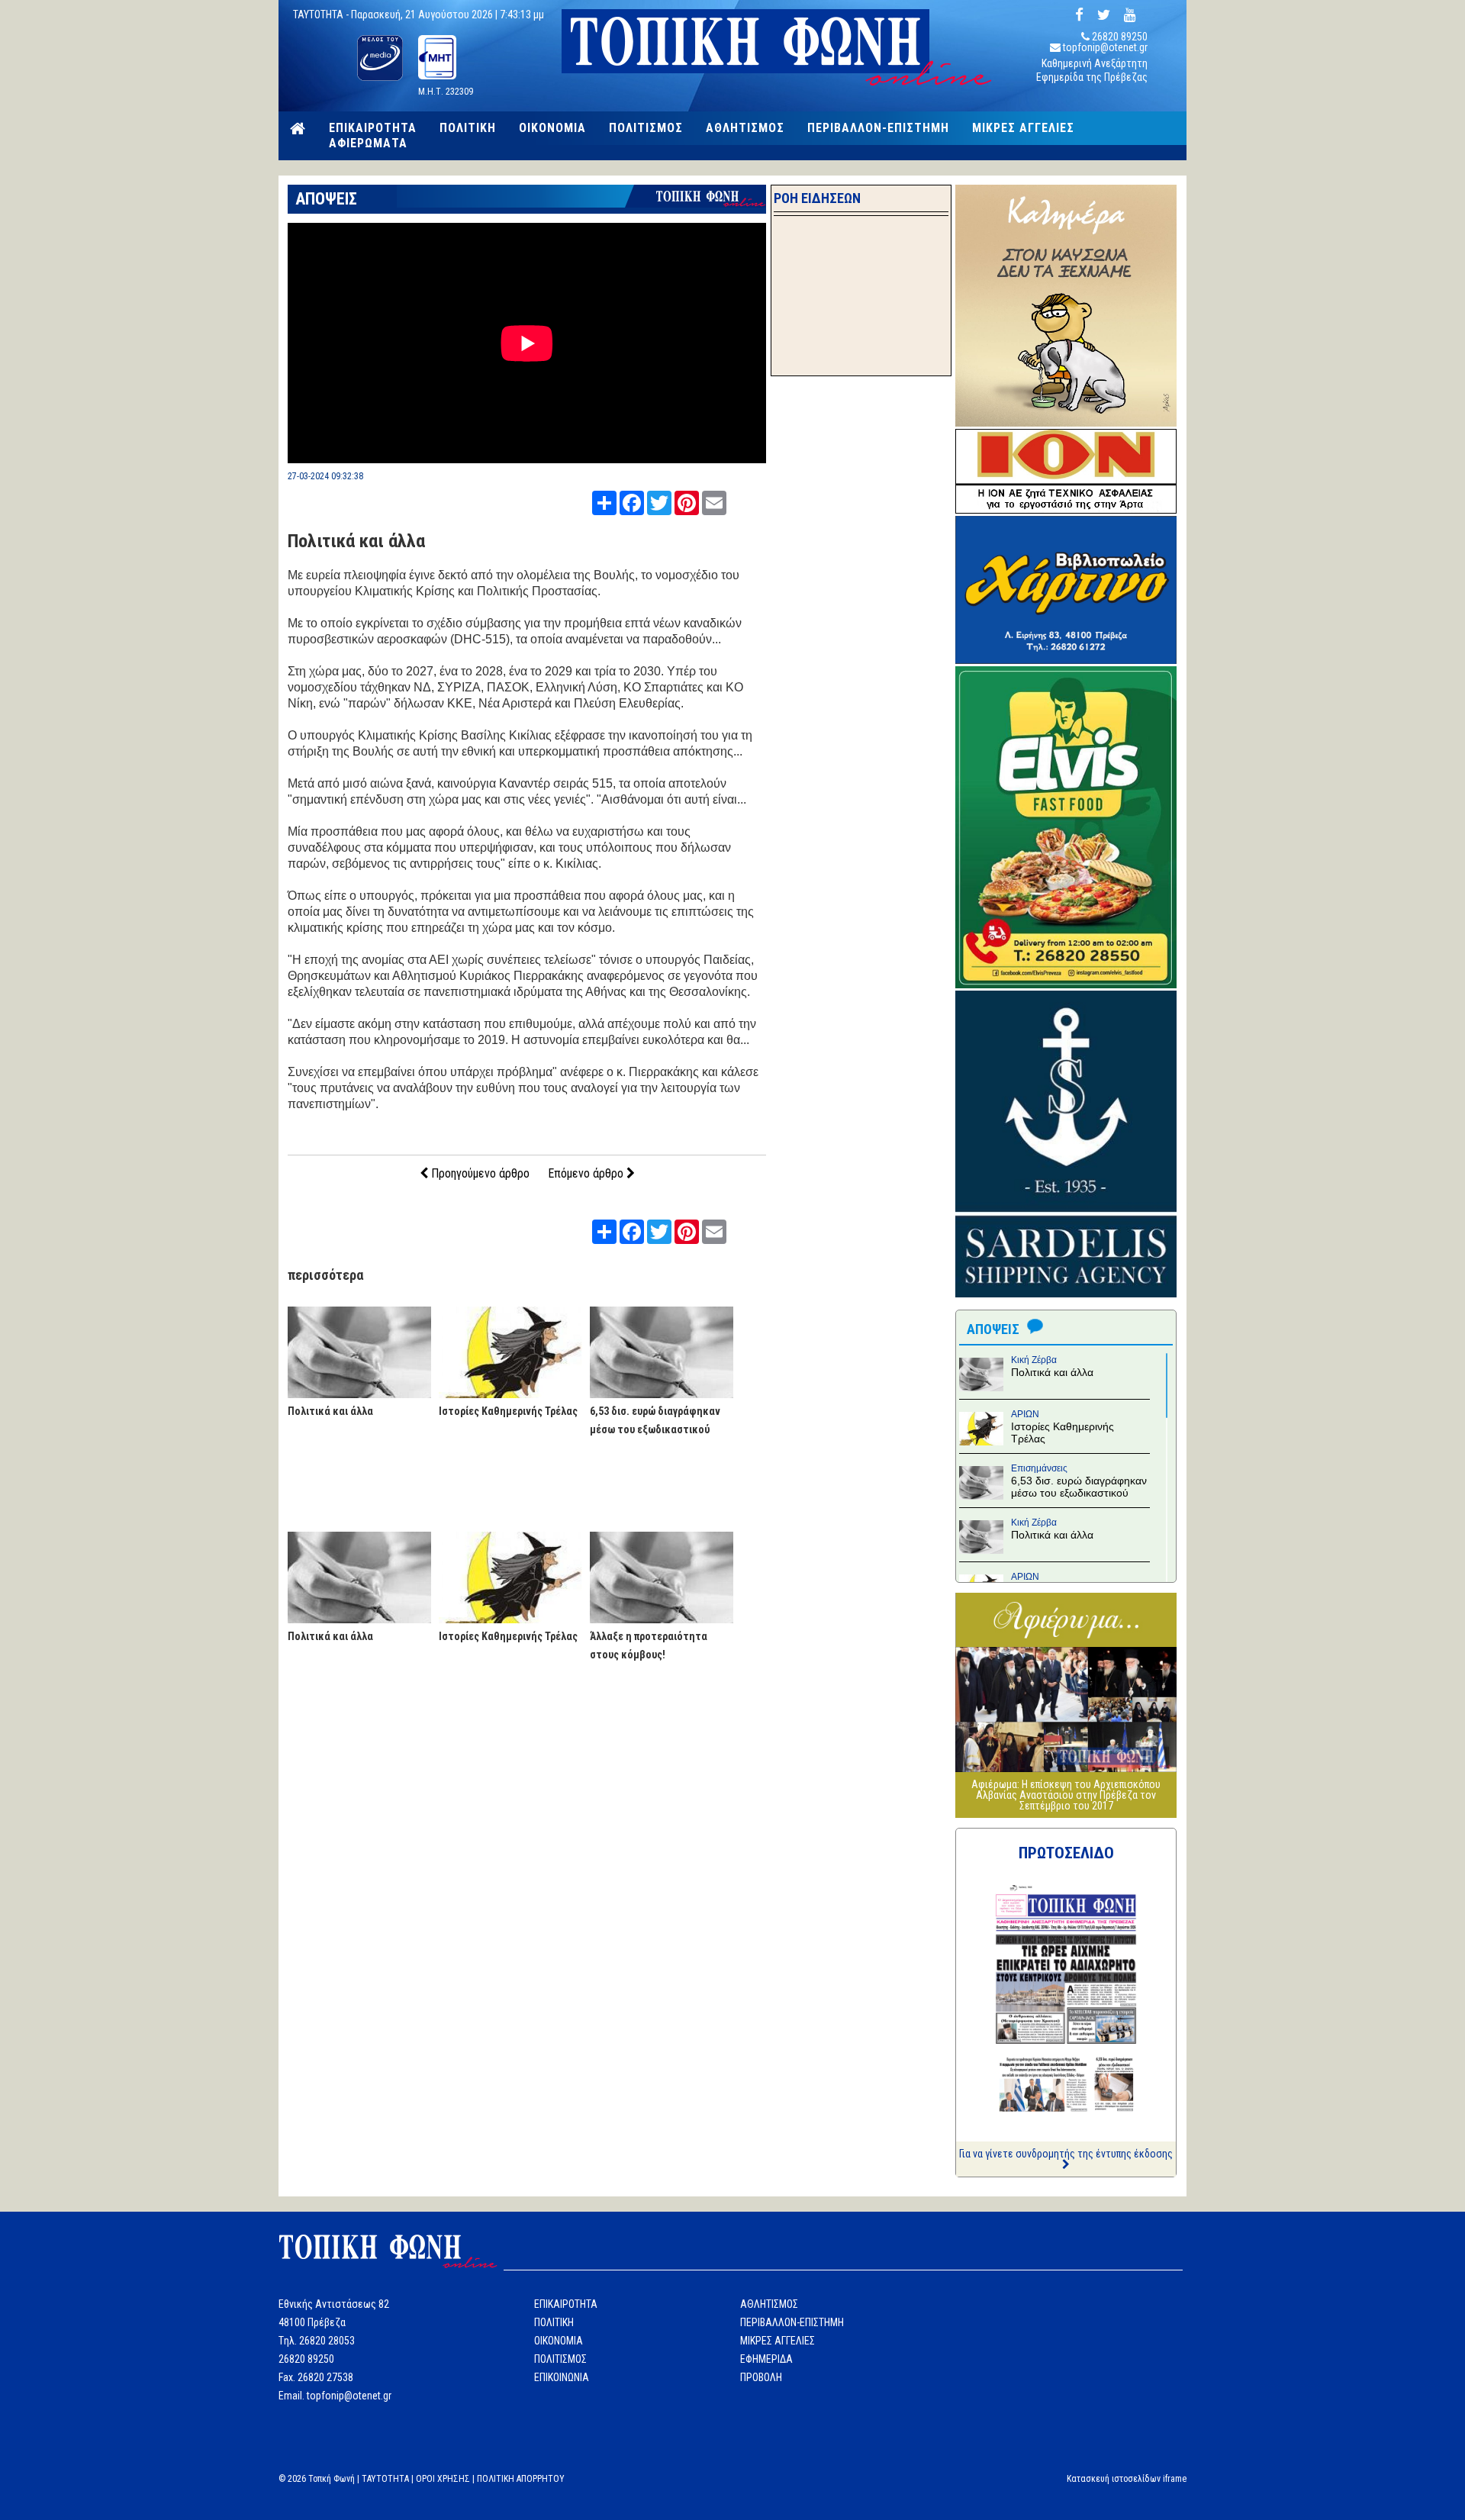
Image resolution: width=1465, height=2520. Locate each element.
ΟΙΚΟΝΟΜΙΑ (552, 128)
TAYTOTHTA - (322, 15)
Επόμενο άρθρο (587, 1173)
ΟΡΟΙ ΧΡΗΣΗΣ (443, 2479)
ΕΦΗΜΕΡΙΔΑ (766, 2359)
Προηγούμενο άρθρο (479, 1173)
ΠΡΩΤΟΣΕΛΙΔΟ (1066, 1853)
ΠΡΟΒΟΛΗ (761, 2377)
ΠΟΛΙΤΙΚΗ (468, 128)
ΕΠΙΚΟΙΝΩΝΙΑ (562, 2377)
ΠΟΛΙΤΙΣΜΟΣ (646, 128)
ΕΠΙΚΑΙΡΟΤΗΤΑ (373, 128)
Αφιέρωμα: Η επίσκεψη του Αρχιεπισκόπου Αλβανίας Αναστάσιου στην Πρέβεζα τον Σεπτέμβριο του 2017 (1066, 1795)
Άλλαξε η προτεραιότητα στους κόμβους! (649, 1645)
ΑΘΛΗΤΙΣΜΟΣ (745, 128)
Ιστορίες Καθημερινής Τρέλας (508, 1411)
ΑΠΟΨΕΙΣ (326, 199)
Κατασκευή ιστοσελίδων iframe (1127, 2479)
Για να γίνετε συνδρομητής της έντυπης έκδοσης (1066, 2154)
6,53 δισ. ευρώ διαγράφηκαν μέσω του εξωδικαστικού (655, 1420)
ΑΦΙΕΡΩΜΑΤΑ (368, 143)
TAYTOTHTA (385, 2479)
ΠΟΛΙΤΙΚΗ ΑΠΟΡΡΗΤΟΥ (521, 2479)
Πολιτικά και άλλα (356, 541)
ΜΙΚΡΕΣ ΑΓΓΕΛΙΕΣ (1023, 128)
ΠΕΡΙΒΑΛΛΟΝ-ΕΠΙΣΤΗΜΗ (878, 128)
